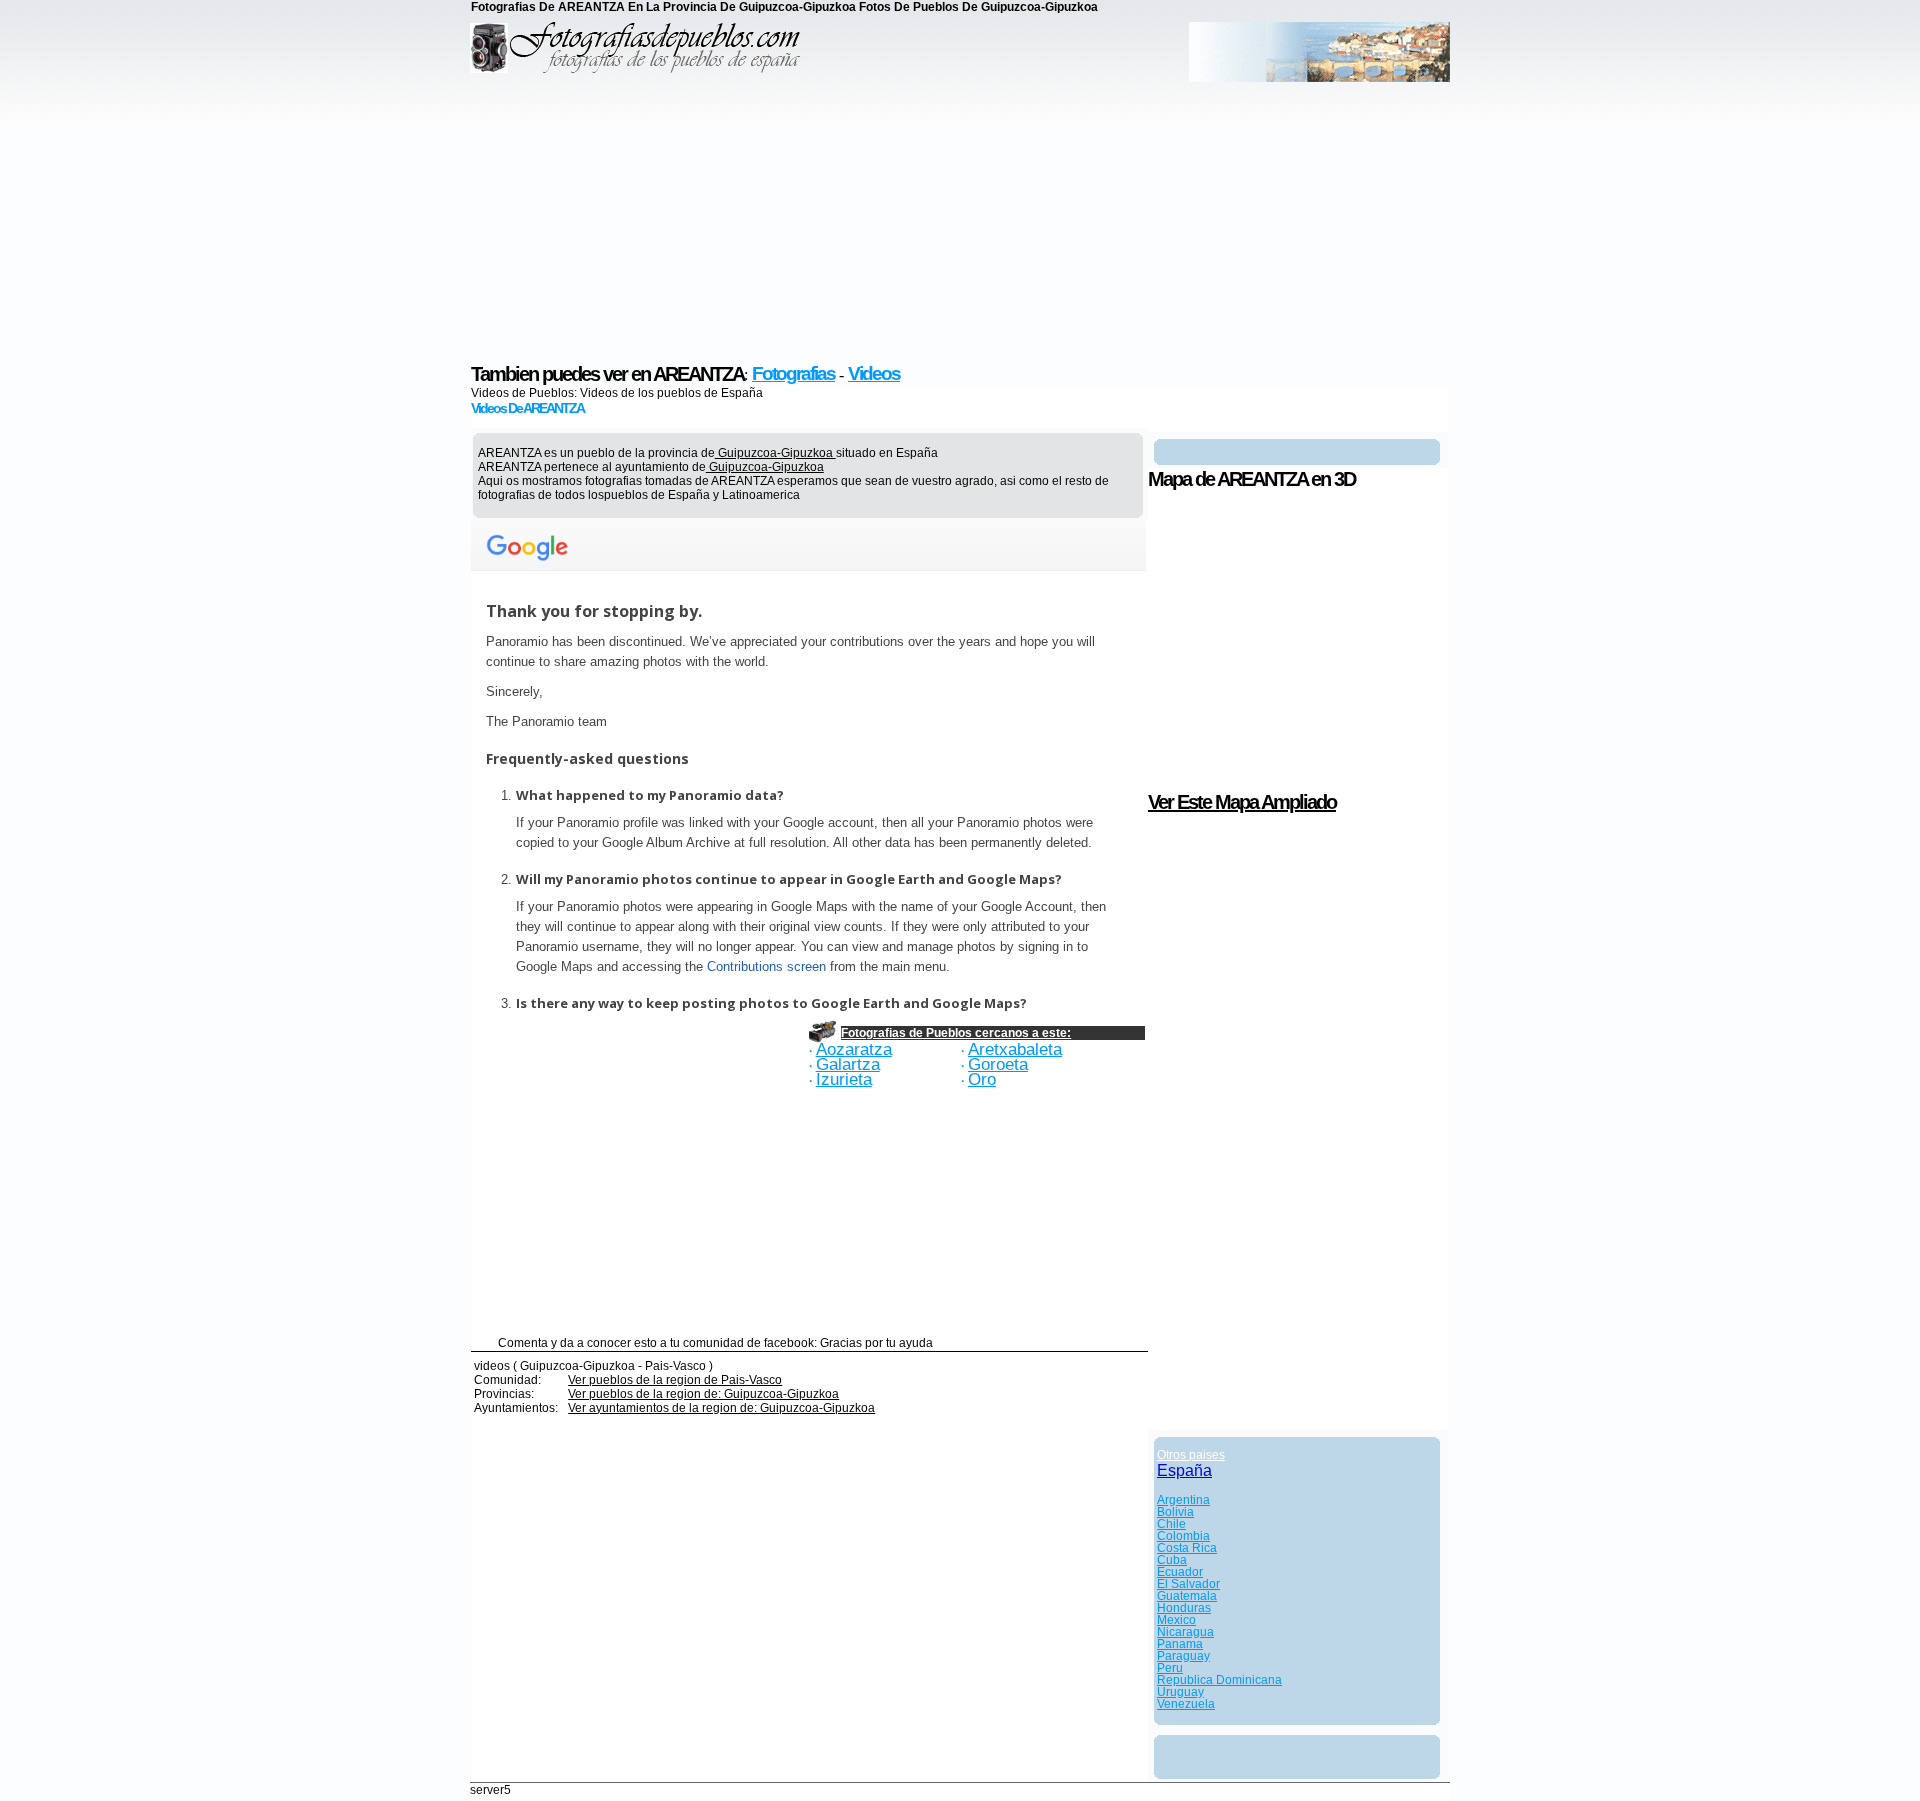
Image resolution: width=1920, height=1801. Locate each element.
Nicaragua (1185, 1632)
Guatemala (1187, 1596)
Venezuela (1186, 1704)
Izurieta (844, 1079)
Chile (1171, 1524)
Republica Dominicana (1219, 1680)
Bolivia (1175, 1512)
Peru (1170, 1668)
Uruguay (1180, 1692)
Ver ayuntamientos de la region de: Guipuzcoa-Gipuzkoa (721, 1408)
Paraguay (1183, 1656)
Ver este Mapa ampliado (1242, 802)
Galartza (848, 1064)
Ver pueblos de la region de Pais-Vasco (675, 1380)
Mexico (1176, 1620)
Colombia (1183, 1536)
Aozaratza (854, 1049)
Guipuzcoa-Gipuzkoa (775, 453)
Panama (1180, 1644)
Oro (982, 1079)
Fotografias (793, 373)
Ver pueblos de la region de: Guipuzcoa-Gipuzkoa (703, 1394)
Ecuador (1180, 1572)
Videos (874, 373)
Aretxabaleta (1015, 1049)
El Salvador (1188, 1584)
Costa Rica (1187, 1548)
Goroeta (998, 1064)
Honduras (1184, 1608)
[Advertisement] (960, 222)
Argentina (1183, 1500)
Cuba (1172, 1560)
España (1184, 1470)
